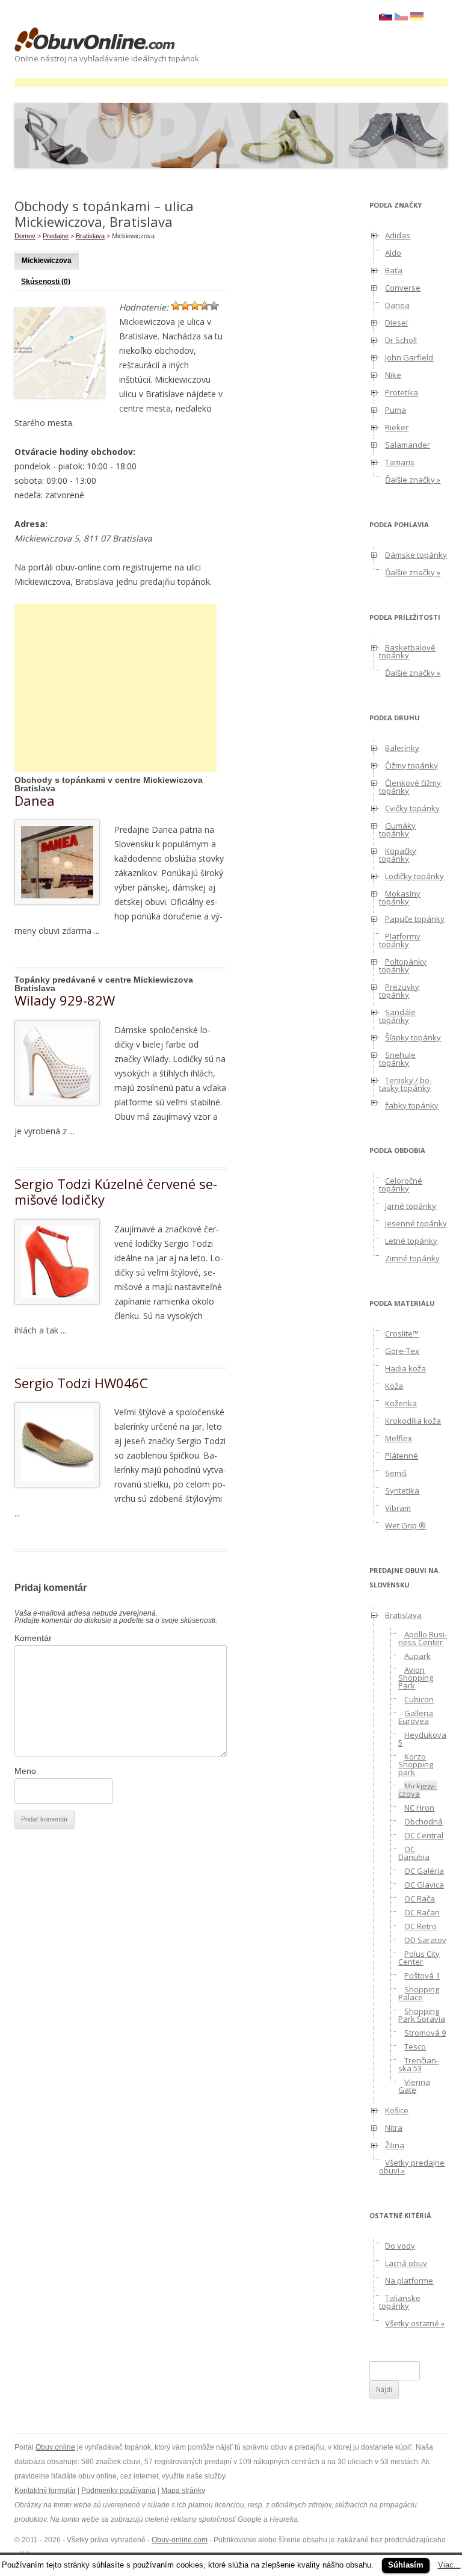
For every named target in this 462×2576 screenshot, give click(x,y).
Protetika (402, 392)
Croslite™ (402, 1333)
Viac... (449, 2565)
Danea (35, 800)
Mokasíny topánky (400, 897)
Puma (396, 410)
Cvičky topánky (412, 808)
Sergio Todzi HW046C (81, 1383)
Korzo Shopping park (416, 1764)
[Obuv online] (95, 40)
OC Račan (422, 1912)
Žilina (395, 2145)
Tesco (415, 2046)
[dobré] (205, 306)
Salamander (408, 445)
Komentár (33, 1638)
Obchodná (423, 1821)
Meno (25, 1771)
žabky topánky (412, 1105)
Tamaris (400, 462)
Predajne (56, 236)
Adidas (398, 235)
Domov (25, 236)
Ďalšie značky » (413, 480)
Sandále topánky (397, 1016)
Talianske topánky (400, 2302)
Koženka (401, 1403)
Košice (397, 2110)
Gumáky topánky (397, 829)
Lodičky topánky (414, 876)
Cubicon (419, 1699)
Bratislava (90, 236)
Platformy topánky (400, 940)
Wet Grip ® (405, 1525)
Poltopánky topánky (403, 965)
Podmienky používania (119, 2491)
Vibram (398, 1508)
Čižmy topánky (411, 765)
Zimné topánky (412, 1258)
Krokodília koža (413, 1421)
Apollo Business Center (423, 1638)
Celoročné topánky (401, 1185)
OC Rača (420, 1898)
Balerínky (402, 748)
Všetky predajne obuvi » (412, 2167)
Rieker (397, 427)
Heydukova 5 (422, 1739)
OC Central (424, 1835)
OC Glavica (424, 1885)
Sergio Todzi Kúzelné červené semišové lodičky (116, 1191)
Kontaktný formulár (45, 2491)
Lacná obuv (406, 2263)
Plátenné (402, 1456)
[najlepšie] (214, 306)
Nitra (394, 2128)
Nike (393, 375)
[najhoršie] (176, 306)
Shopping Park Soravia (422, 2015)
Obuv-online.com (180, 2540)
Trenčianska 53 (418, 2064)
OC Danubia (414, 1853)
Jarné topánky (411, 1206)
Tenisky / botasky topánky (405, 1084)
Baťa (394, 270)
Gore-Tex (402, 1351)
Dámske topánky (416, 555)
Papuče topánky (415, 919)
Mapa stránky (183, 2491)
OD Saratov (425, 1940)
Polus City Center (419, 1958)
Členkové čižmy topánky (410, 787)
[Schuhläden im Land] (417, 17)
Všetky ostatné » (415, 2323)
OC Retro (420, 1926)
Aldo (393, 253)
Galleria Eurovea (416, 1717)
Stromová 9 (425, 2033)
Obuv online (55, 2447)
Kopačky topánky (398, 855)
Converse (403, 288)
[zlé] (185, 306)
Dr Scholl (401, 340)
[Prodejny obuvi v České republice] (401, 17)
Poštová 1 (422, 1975)
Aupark (417, 1656)
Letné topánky (411, 1241)
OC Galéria (424, 1871)
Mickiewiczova (47, 261)
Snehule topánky (397, 1059)
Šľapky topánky (413, 1037)
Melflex (399, 1438)
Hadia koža (405, 1368)
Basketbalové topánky (407, 651)
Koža (394, 1386)
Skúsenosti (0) (46, 282)
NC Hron (419, 1808)
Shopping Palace (419, 1993)
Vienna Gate (414, 2086)
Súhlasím (406, 2565)
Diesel (396, 323)
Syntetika (402, 1490)
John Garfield (409, 357)
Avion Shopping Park (416, 1678)
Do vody (400, 2246)
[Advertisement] (233, 83)
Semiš (396, 1473)
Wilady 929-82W (65, 1000)
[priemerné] (195, 306)
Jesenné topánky (416, 1223)
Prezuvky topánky (399, 991)
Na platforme (409, 2281)
